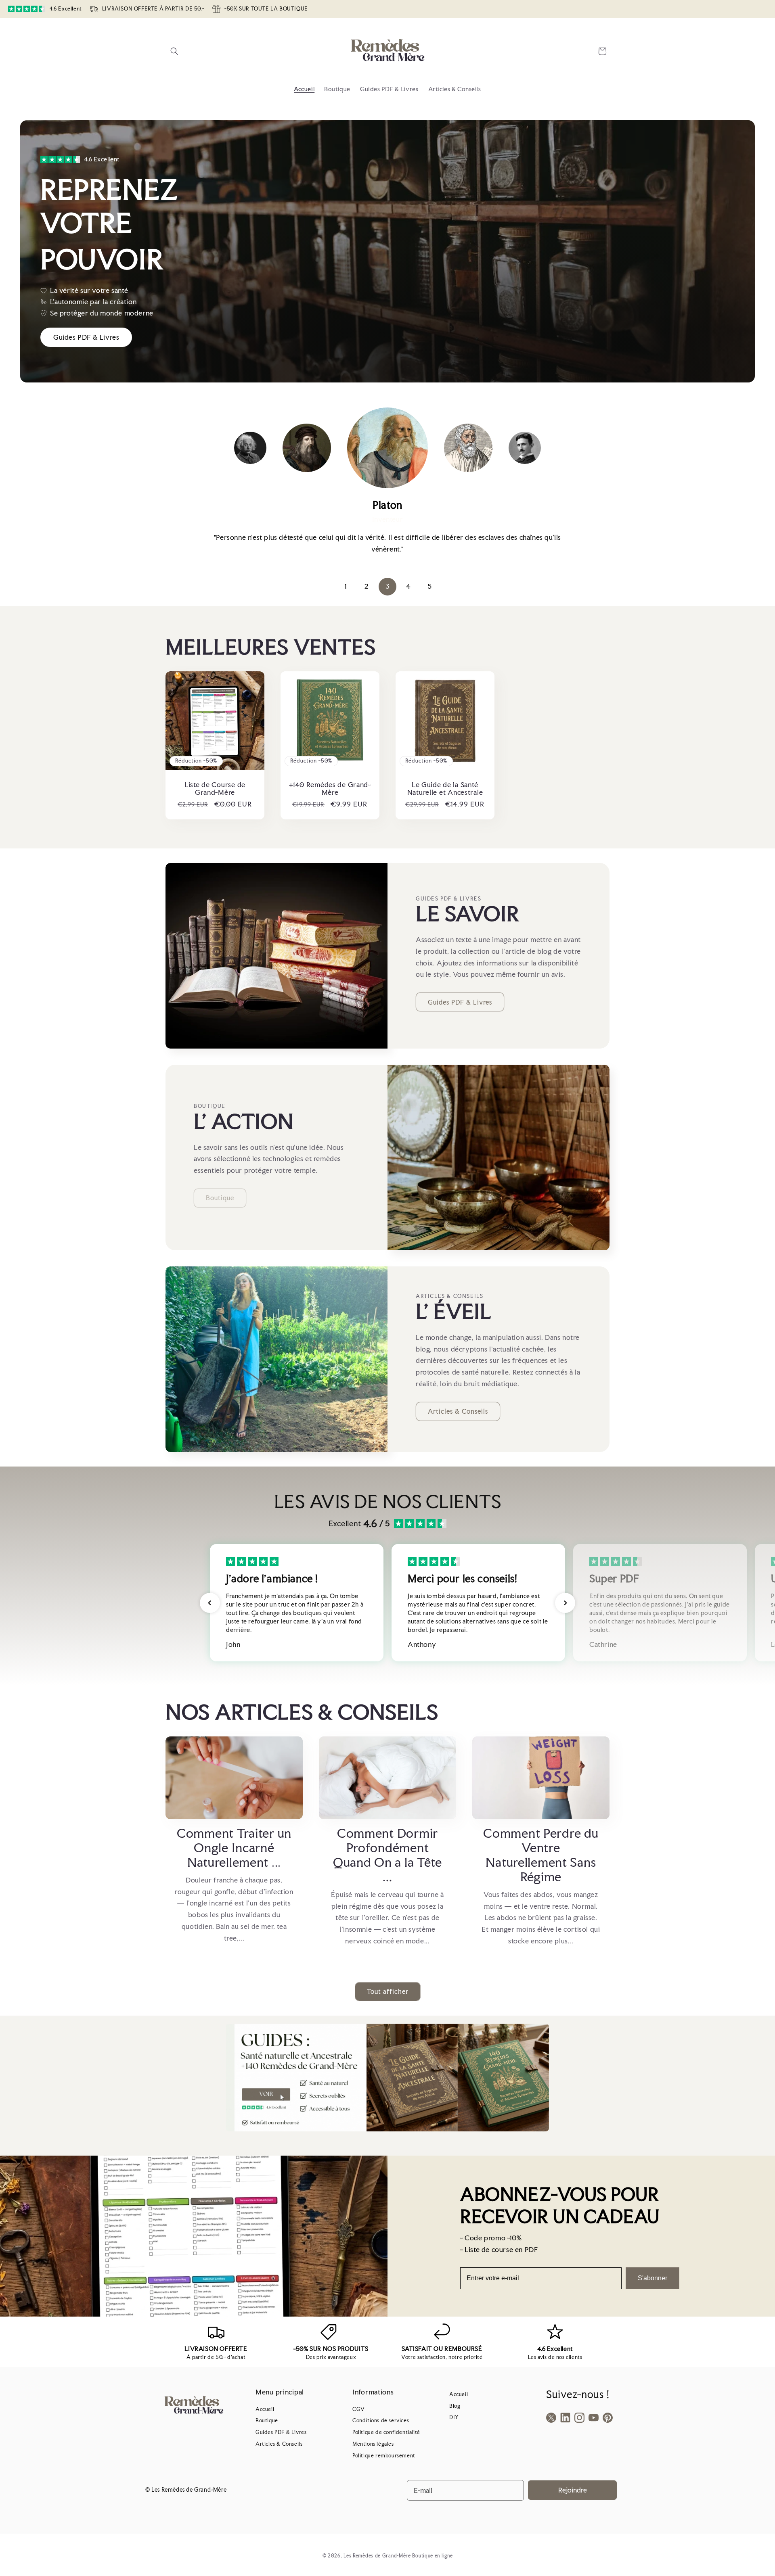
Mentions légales (373, 2444)
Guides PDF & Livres (460, 1002)
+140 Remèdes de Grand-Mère (330, 789)
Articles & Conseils (458, 1411)
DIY (454, 2417)
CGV (359, 2409)
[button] (174, 51)
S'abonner (652, 2278)
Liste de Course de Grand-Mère (215, 789)
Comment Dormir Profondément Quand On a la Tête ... (387, 1855)
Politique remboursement (384, 2456)
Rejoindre (573, 2490)
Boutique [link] (220, 1198)
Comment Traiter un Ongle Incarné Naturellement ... (234, 1848)
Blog (455, 2406)
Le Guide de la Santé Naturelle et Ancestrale (445, 789)
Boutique (267, 2420)
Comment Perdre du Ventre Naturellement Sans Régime (541, 1855)
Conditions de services (381, 2420)
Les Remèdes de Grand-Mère (377, 2556)
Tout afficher (388, 1992)
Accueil (265, 2409)
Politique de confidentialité (386, 2432)
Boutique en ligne (432, 2556)
